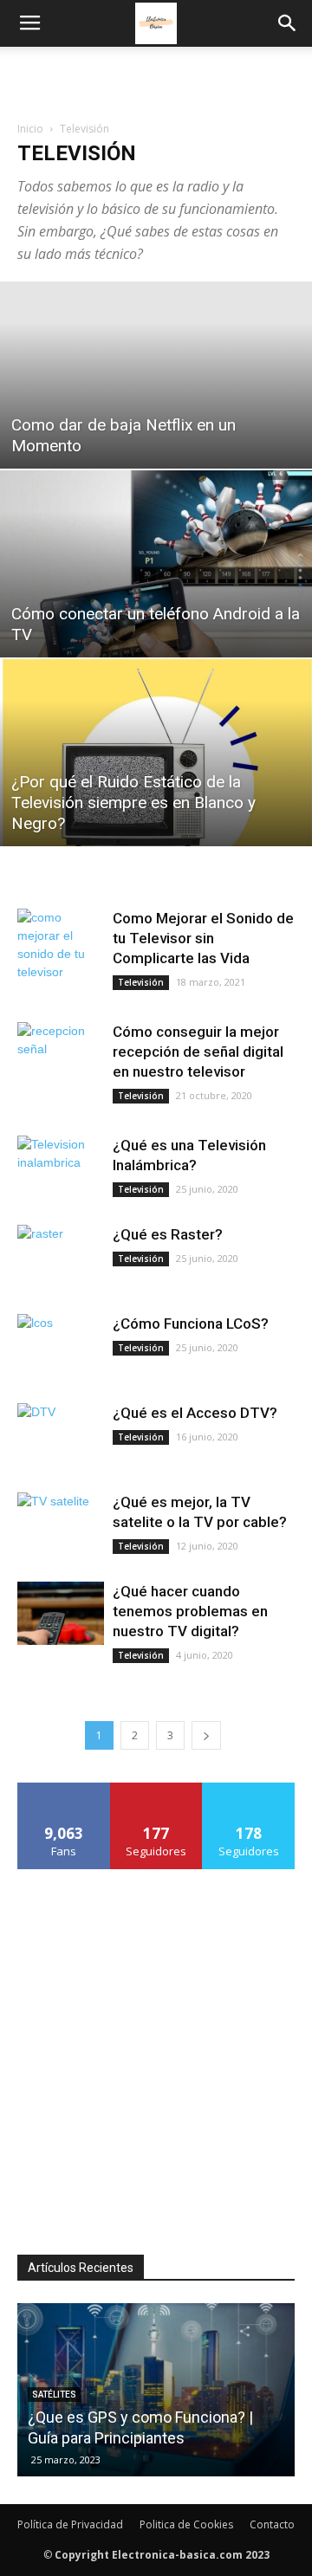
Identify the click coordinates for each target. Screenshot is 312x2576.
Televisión (141, 982)
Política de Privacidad (70, 2524)
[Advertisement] (156, 77)
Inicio (30, 129)
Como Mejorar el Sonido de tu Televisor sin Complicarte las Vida (203, 938)
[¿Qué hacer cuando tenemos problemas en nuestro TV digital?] (61, 1613)
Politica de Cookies (186, 2524)
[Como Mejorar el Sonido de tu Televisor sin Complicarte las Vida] (61, 945)
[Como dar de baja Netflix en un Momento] (156, 375)
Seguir (156, 1789)
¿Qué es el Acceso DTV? (195, 1413)
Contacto (272, 2524)
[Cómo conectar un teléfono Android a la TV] (156, 564)
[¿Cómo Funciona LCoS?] (61, 1346)
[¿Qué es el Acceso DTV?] (61, 1435)
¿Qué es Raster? (168, 1234)
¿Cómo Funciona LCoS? (191, 1324)
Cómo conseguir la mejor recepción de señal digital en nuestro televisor (198, 1052)
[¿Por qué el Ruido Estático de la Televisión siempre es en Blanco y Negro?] (156, 753)
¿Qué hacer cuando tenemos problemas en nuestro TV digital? (190, 1611)
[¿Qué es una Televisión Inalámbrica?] (61, 1167)
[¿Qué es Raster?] (61, 1256)
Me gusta (64, 1789)
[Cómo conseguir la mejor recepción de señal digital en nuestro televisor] (61, 1054)
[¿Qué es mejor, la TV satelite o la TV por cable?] (61, 1524)
